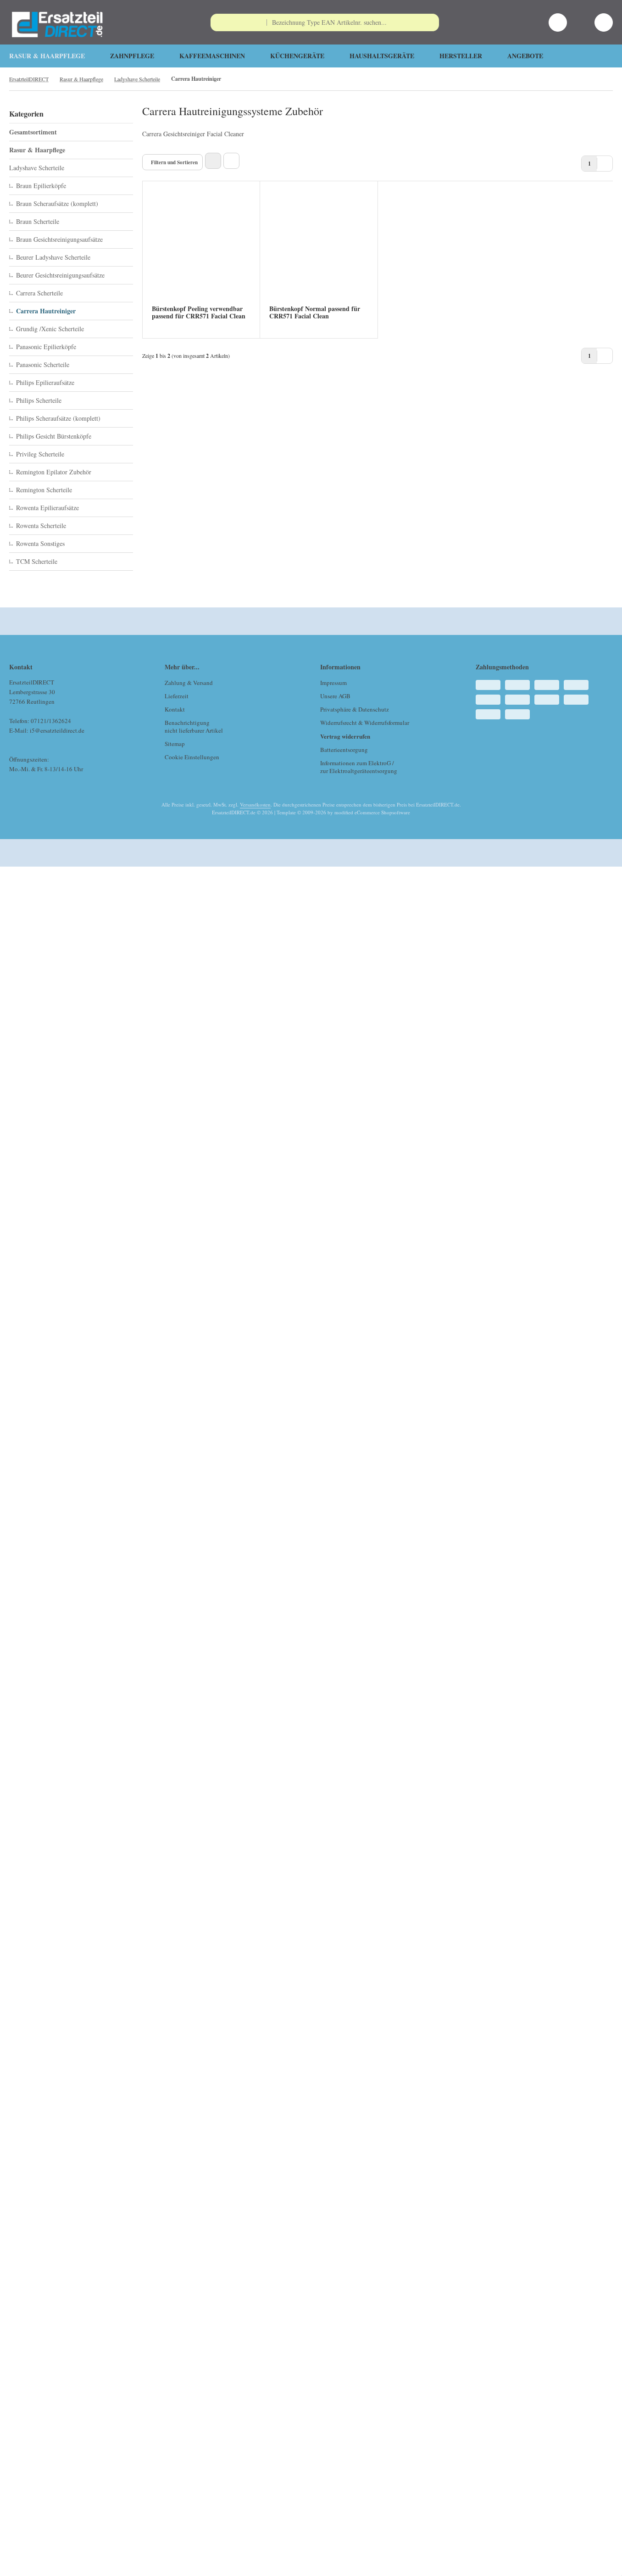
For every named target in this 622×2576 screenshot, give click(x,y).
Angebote (525, 56)
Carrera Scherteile (39, 293)
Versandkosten (255, 804)
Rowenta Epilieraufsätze (47, 508)
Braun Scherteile (38, 221)
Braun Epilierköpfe (41, 186)
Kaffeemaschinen (212, 56)
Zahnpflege (132, 56)
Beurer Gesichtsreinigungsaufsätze (60, 275)
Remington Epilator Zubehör (54, 472)
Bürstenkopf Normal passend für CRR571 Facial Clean (315, 312)
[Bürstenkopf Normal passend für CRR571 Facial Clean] (319, 249)
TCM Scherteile (37, 561)
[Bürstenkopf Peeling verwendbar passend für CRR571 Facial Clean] (201, 249)
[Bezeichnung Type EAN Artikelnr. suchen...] (430, 22)
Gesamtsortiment (33, 132)
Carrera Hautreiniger (46, 311)
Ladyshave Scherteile (37, 168)
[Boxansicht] (213, 161)
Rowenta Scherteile (41, 526)
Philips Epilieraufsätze (45, 382)
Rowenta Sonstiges (40, 543)
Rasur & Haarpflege (47, 56)
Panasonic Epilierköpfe (46, 347)
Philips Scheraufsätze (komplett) (58, 418)
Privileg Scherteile (40, 454)
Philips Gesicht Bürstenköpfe (54, 436)
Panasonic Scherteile (43, 364)
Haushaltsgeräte (382, 56)
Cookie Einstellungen (192, 757)
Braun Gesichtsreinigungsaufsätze (59, 239)
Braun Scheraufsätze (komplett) (57, 203)
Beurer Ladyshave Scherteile (53, 257)
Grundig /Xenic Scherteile (50, 329)
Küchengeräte (297, 56)
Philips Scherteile (39, 400)
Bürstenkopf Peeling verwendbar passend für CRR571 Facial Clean (199, 312)
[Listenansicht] (231, 161)
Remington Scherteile (44, 490)
